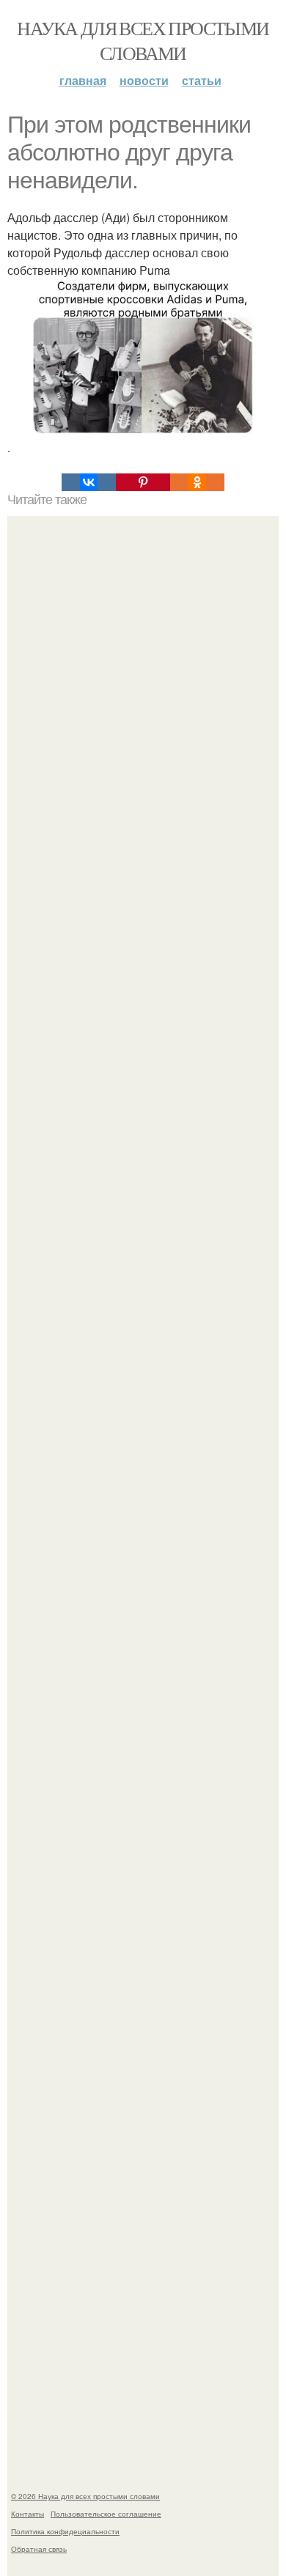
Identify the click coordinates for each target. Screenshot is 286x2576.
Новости (144, 80)
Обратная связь (39, 2549)
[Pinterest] (143, 482)
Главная (83, 80)
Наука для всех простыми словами (143, 40)
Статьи (202, 80)
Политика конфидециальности (65, 2531)
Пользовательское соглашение (106, 2514)
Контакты (27, 2514)
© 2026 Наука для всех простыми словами (85, 2496)
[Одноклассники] (197, 482)
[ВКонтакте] (89, 482)
